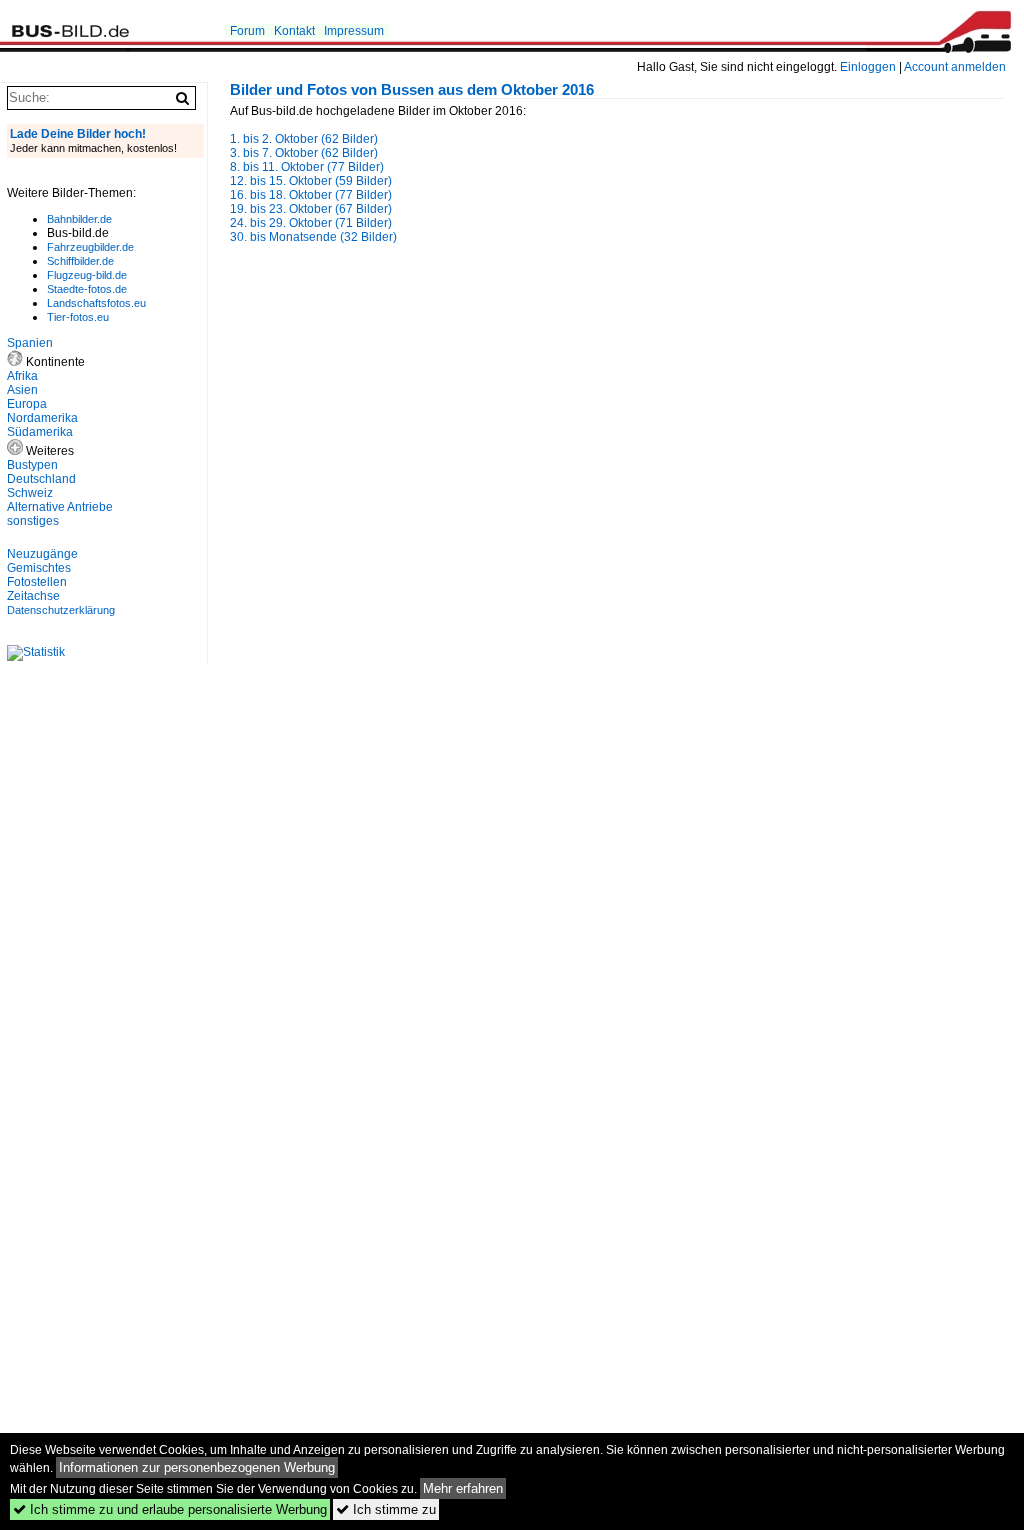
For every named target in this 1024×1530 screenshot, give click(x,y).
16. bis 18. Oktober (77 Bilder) (311, 195)
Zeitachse (33, 596)
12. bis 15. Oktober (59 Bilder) (311, 181)
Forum (247, 31)
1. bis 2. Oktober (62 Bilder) (304, 139)
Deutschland (41, 479)
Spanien (30, 343)
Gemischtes (39, 568)
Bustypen (32, 465)
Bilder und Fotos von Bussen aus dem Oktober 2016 (412, 90)
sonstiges (33, 521)
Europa (27, 404)
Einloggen (868, 67)
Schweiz (30, 493)
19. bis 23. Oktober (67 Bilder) (311, 209)
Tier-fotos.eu (78, 317)
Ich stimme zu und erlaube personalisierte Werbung (170, 1509)
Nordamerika (42, 418)
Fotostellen (37, 582)
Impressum (354, 31)
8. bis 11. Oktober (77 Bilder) (307, 167)
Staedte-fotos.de (87, 289)
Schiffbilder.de (80, 261)
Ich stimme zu (386, 1509)
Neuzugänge (42, 554)
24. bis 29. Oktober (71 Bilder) (311, 223)
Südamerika (40, 432)
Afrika (22, 376)
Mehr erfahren (463, 1488)
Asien (22, 390)
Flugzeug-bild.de (87, 275)
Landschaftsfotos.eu (96, 303)
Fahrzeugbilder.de (90, 247)
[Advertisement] (398, 427)
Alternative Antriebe (60, 507)
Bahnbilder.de (79, 219)
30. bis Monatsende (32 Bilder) (313, 237)
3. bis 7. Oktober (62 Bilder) (304, 153)
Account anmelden (955, 67)
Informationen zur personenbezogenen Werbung (197, 1467)
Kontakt (294, 31)
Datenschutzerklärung (61, 610)
